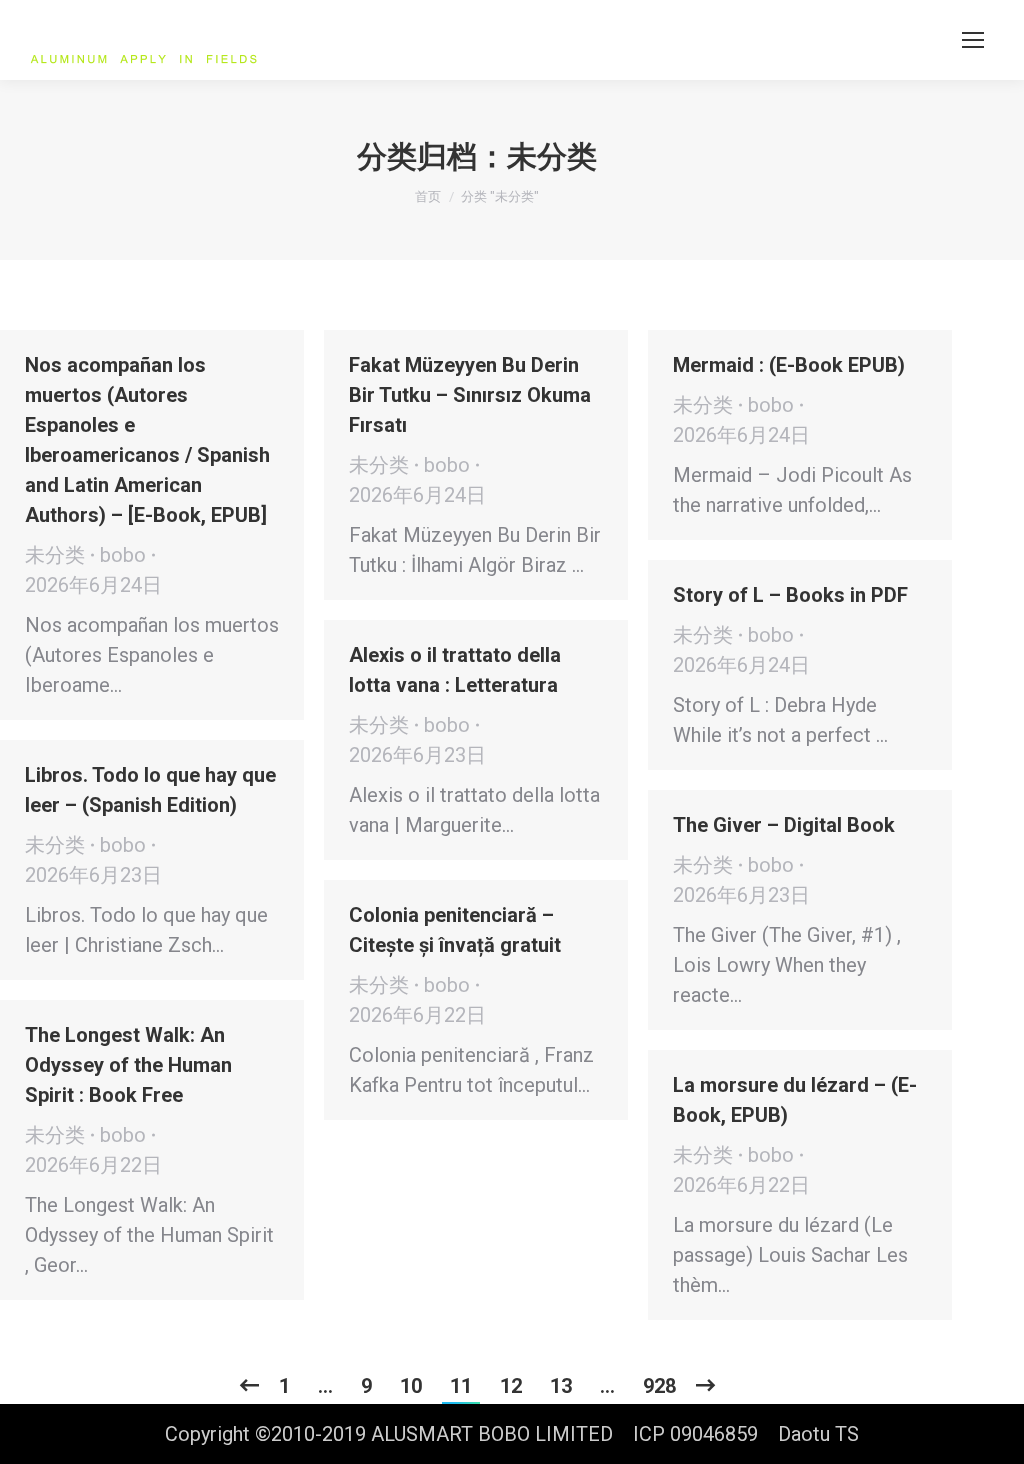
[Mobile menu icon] (973, 40)
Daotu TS (818, 1434)
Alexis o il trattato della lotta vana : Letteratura (455, 670)
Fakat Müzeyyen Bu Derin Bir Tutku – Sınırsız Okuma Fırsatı (470, 395)
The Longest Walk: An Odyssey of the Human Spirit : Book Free (128, 1065)
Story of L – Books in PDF (790, 595)
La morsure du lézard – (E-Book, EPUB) (795, 1100)
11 (461, 1386)
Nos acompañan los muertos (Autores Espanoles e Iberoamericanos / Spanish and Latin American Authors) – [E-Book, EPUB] (147, 440)
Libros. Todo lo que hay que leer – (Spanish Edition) (150, 790)
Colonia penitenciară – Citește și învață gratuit (455, 930)
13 (561, 1386)
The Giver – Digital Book (784, 825)
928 (659, 1386)
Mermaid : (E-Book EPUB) (789, 365)
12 (511, 1386)
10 (411, 1386)
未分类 (55, 555)
